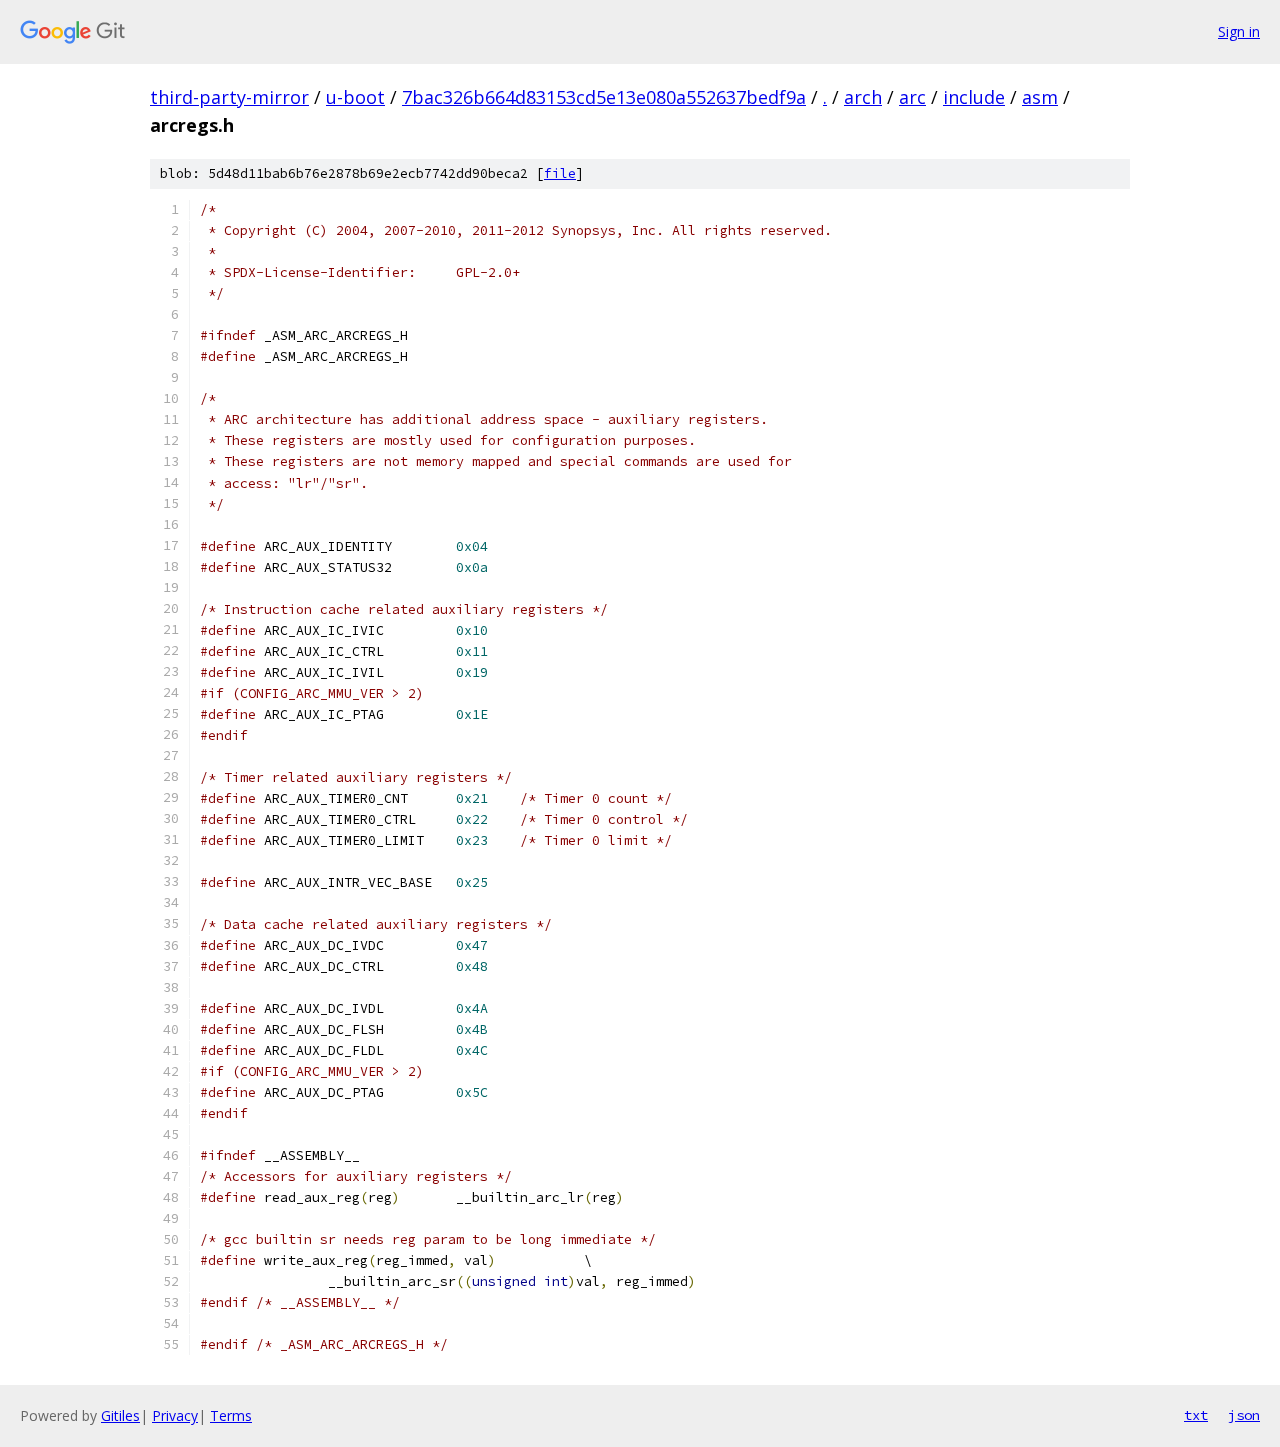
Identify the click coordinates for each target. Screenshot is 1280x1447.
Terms (231, 1415)
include (974, 97)
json (1244, 1415)
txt (1196, 1415)
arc (912, 97)
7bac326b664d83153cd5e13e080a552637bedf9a (604, 97)
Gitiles (120, 1415)
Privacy (175, 1415)
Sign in (1239, 31)
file (560, 173)
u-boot (355, 97)
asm (1040, 97)
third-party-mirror (229, 97)
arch (863, 97)
